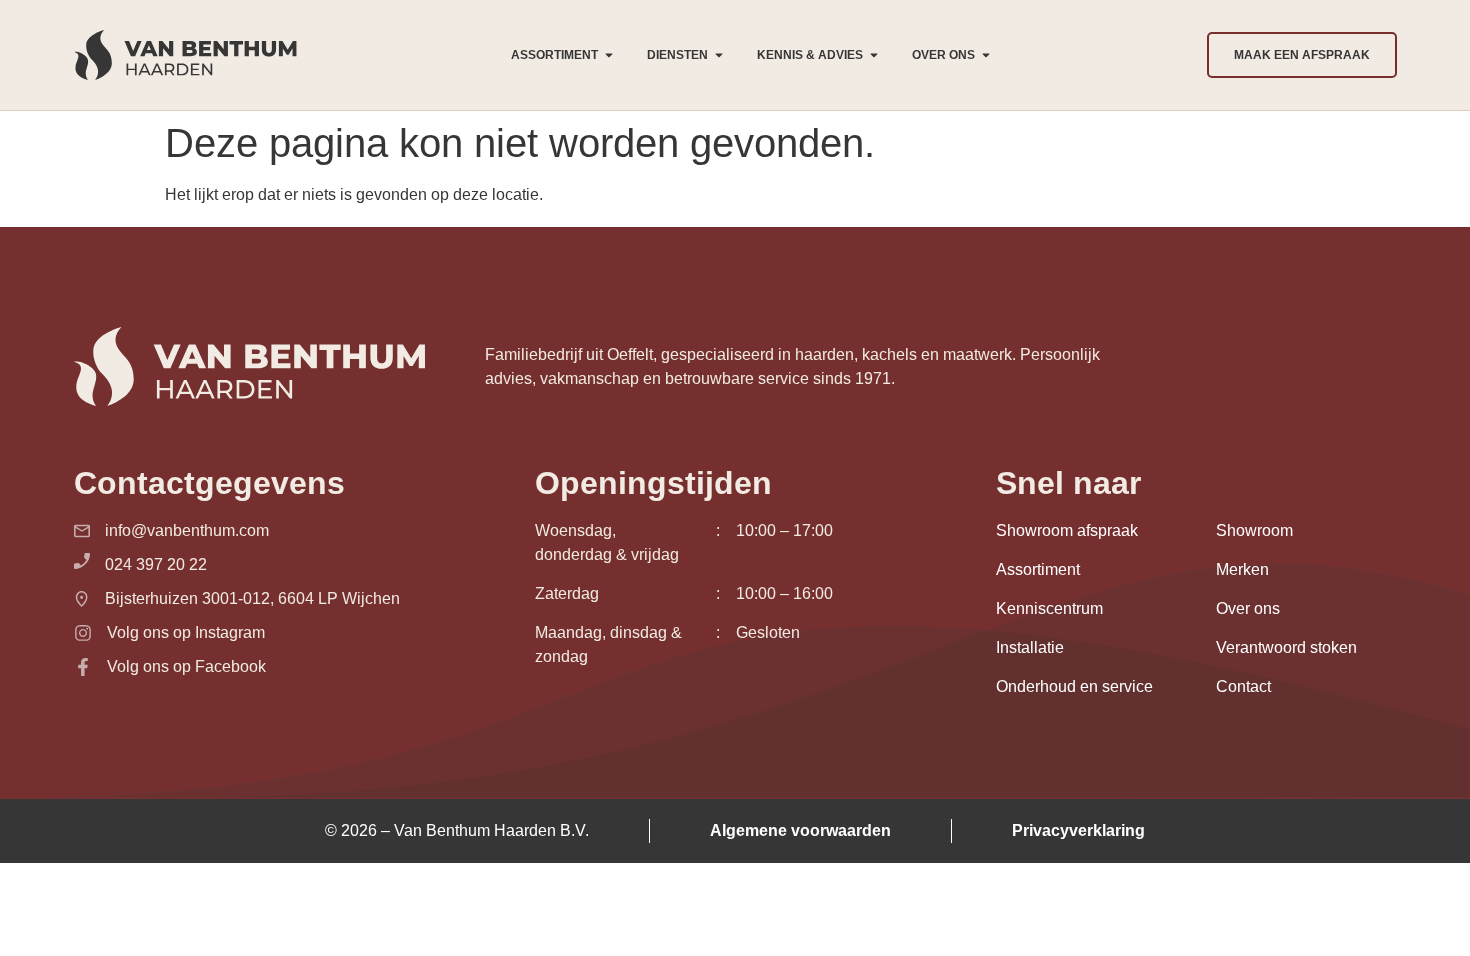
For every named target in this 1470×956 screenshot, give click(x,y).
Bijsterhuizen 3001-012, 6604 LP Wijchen (252, 598)
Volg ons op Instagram (186, 632)
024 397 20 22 (156, 564)
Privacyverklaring (1078, 830)
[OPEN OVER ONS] (986, 55)
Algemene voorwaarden (800, 830)
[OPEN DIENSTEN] (719, 55)
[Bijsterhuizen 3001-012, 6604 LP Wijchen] (82, 599)
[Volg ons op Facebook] (83, 667)
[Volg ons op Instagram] (83, 633)
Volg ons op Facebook (186, 666)
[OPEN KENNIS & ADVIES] (874, 55)
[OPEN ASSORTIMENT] (609, 55)
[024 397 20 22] (82, 561)
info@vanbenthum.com (187, 530)
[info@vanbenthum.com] (82, 531)
